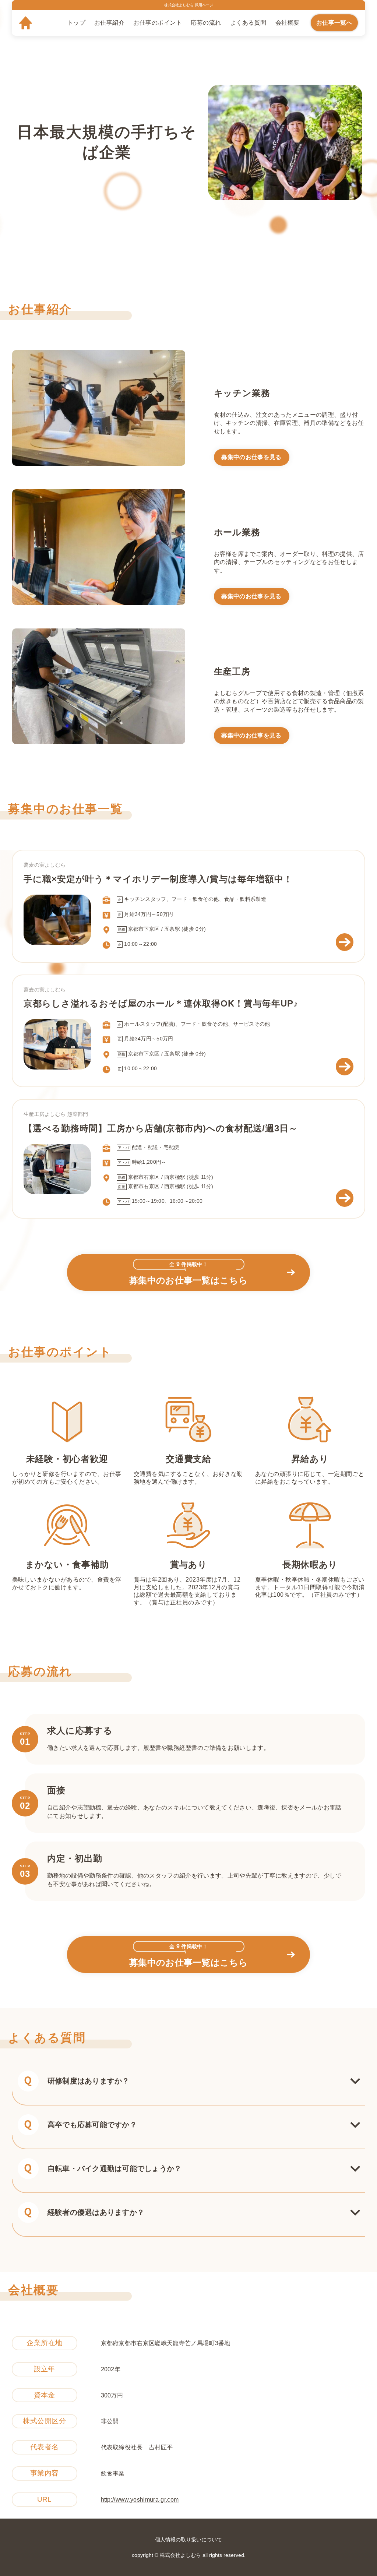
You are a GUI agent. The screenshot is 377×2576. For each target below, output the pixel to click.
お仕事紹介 (109, 23)
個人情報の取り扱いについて (188, 2540)
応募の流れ (206, 23)
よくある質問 (248, 23)
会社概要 (288, 23)
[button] (188, 2081)
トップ (76, 23)
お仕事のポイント (158, 23)
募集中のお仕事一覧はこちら (188, 1273)
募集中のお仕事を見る (251, 457)
